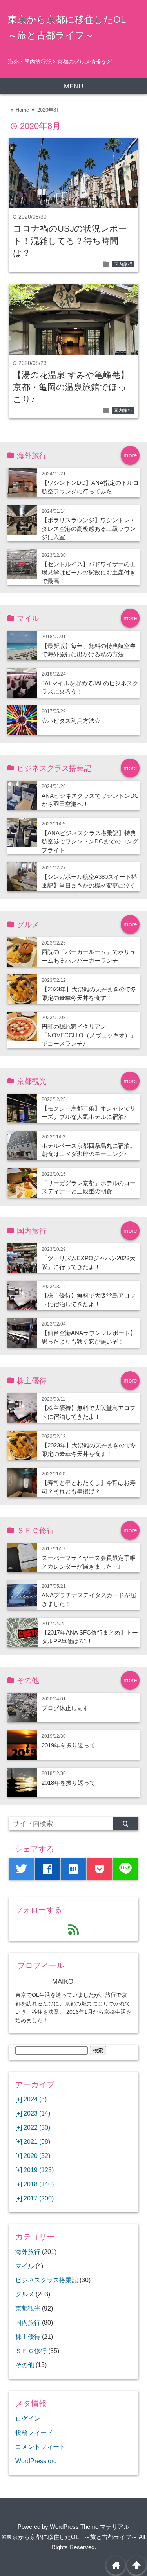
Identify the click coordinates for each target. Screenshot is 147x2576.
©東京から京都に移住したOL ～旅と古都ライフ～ (70, 2537)
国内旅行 (123, 264)
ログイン (28, 2418)
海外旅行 (28, 2252)
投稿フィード (34, 2432)
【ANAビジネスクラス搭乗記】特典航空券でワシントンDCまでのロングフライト (90, 841)
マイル (25, 2266)
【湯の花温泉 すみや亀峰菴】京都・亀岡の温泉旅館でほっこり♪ (71, 387)
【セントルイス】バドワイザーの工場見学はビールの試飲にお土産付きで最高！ (89, 573)
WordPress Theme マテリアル (90, 2527)
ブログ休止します (65, 1708)
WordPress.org (36, 2461)
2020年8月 (49, 110)
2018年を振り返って (68, 1783)
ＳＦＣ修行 (31, 2351)
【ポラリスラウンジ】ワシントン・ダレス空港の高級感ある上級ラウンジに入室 (89, 528)
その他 (25, 2365)
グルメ (25, 2294)
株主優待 (28, 2337)
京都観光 (28, 2308)
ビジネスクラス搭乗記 (47, 2280)
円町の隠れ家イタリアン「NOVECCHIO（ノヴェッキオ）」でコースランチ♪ (89, 1035)
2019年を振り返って (68, 1745)
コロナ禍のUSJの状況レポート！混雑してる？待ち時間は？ (70, 241)
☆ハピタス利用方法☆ (71, 721)
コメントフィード (40, 2447)
